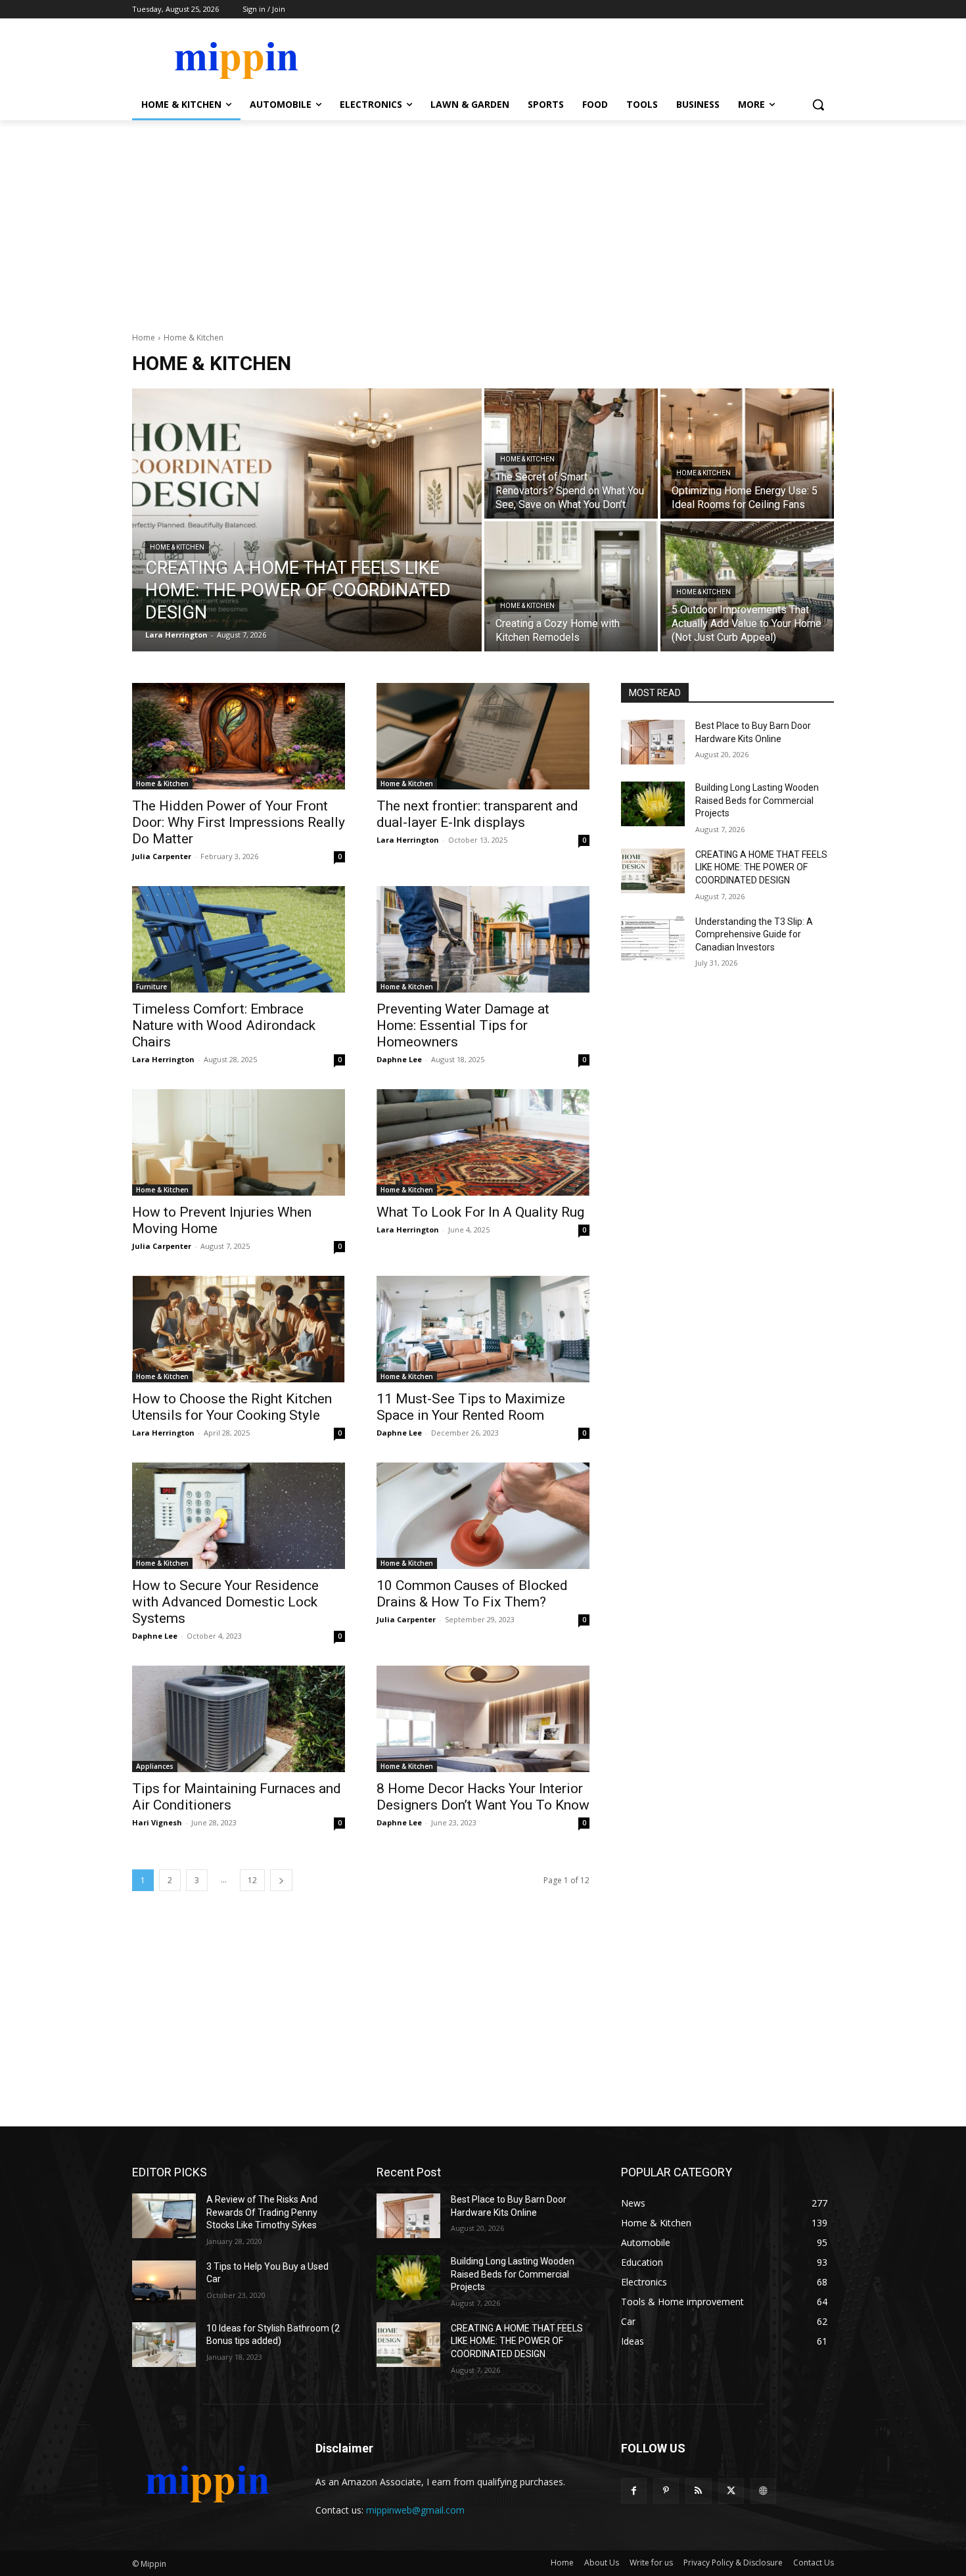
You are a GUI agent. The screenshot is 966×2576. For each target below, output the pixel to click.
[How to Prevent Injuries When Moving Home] (239, 1142)
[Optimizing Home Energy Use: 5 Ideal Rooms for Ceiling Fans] (747, 454)
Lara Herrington (408, 840)
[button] (818, 105)
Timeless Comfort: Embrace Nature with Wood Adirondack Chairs (224, 1025)
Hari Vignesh (157, 1822)
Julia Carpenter (162, 856)
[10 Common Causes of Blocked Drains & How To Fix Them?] (483, 1516)
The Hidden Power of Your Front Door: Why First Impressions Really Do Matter (239, 822)
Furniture (151, 987)
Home (144, 338)
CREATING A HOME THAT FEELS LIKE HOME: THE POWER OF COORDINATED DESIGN (761, 867)
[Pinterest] (666, 2491)
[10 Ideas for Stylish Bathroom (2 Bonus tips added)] (164, 2345)
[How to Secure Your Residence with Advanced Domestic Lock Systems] (239, 1516)
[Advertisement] (483, 219)
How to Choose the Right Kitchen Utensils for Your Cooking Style (232, 1407)
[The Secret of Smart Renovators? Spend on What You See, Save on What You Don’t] (571, 454)
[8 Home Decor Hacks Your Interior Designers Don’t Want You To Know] (483, 1719)
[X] (731, 2491)
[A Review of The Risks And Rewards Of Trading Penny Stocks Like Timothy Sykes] (164, 2216)
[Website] (763, 2491)
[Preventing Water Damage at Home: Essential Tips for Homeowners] (483, 939)
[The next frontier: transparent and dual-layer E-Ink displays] (483, 736)
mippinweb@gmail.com (415, 2510)
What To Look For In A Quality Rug (480, 1212)
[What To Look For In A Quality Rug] (483, 1142)
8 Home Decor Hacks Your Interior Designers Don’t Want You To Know (483, 1797)
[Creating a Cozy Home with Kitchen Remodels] (571, 586)
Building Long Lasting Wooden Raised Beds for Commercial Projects (757, 800)
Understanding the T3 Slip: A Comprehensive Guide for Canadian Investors (754, 934)
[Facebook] (634, 2491)
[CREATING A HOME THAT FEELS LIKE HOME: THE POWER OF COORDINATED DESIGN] (307, 520)
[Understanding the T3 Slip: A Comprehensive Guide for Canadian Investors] (653, 938)
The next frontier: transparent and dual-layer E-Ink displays (477, 814)
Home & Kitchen (177, 547)
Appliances (155, 1766)
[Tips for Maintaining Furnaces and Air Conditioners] (239, 1719)
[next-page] (281, 1880)
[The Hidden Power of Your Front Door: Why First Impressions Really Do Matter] (239, 736)
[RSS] (698, 2491)
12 (252, 1880)
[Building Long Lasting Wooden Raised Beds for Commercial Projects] (653, 804)
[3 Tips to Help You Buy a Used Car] (164, 2283)
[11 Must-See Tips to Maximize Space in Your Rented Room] (483, 1329)
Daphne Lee (399, 1059)
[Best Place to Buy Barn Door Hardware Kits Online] (653, 742)
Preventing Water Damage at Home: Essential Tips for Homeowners (463, 1025)
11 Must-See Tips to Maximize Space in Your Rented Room (471, 1407)
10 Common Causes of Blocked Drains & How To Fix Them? (472, 1594)
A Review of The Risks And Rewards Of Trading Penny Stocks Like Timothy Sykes (262, 2212)
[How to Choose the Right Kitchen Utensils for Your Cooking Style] (239, 1329)
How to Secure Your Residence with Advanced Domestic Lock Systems (225, 1602)
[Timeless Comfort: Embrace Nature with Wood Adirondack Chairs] (239, 939)
